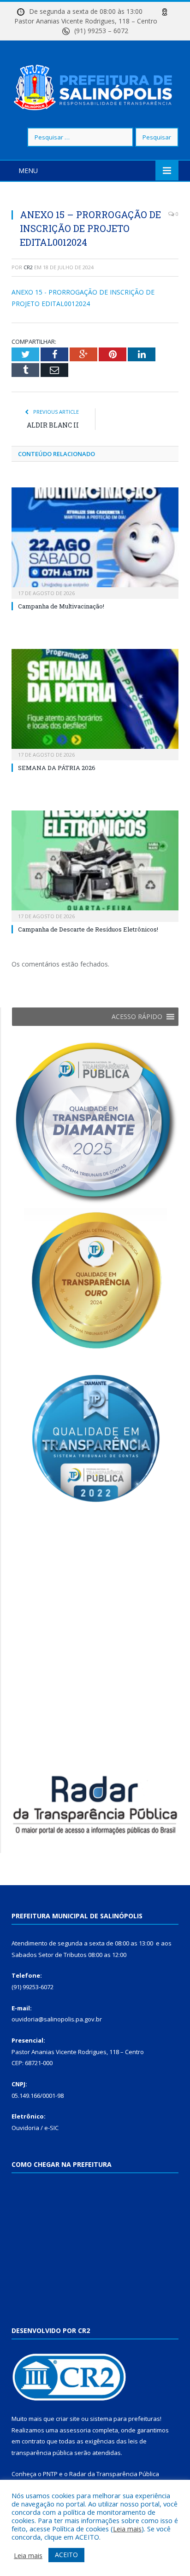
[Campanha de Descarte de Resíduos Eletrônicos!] (95, 865)
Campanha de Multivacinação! (61, 606)
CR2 (28, 267)
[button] (137, 1017)
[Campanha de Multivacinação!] (95, 542)
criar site (68, 2419)
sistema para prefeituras (125, 2419)
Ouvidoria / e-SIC (35, 2128)
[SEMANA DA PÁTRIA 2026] (95, 703)
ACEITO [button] (66, 2555)
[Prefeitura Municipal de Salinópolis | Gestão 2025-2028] (95, 85)
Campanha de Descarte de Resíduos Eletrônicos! (88, 929)
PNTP (50, 2474)
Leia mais (127, 2529)
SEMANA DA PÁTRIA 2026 (57, 768)
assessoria (75, 2430)
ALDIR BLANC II (53, 425)
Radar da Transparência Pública (114, 2474)
